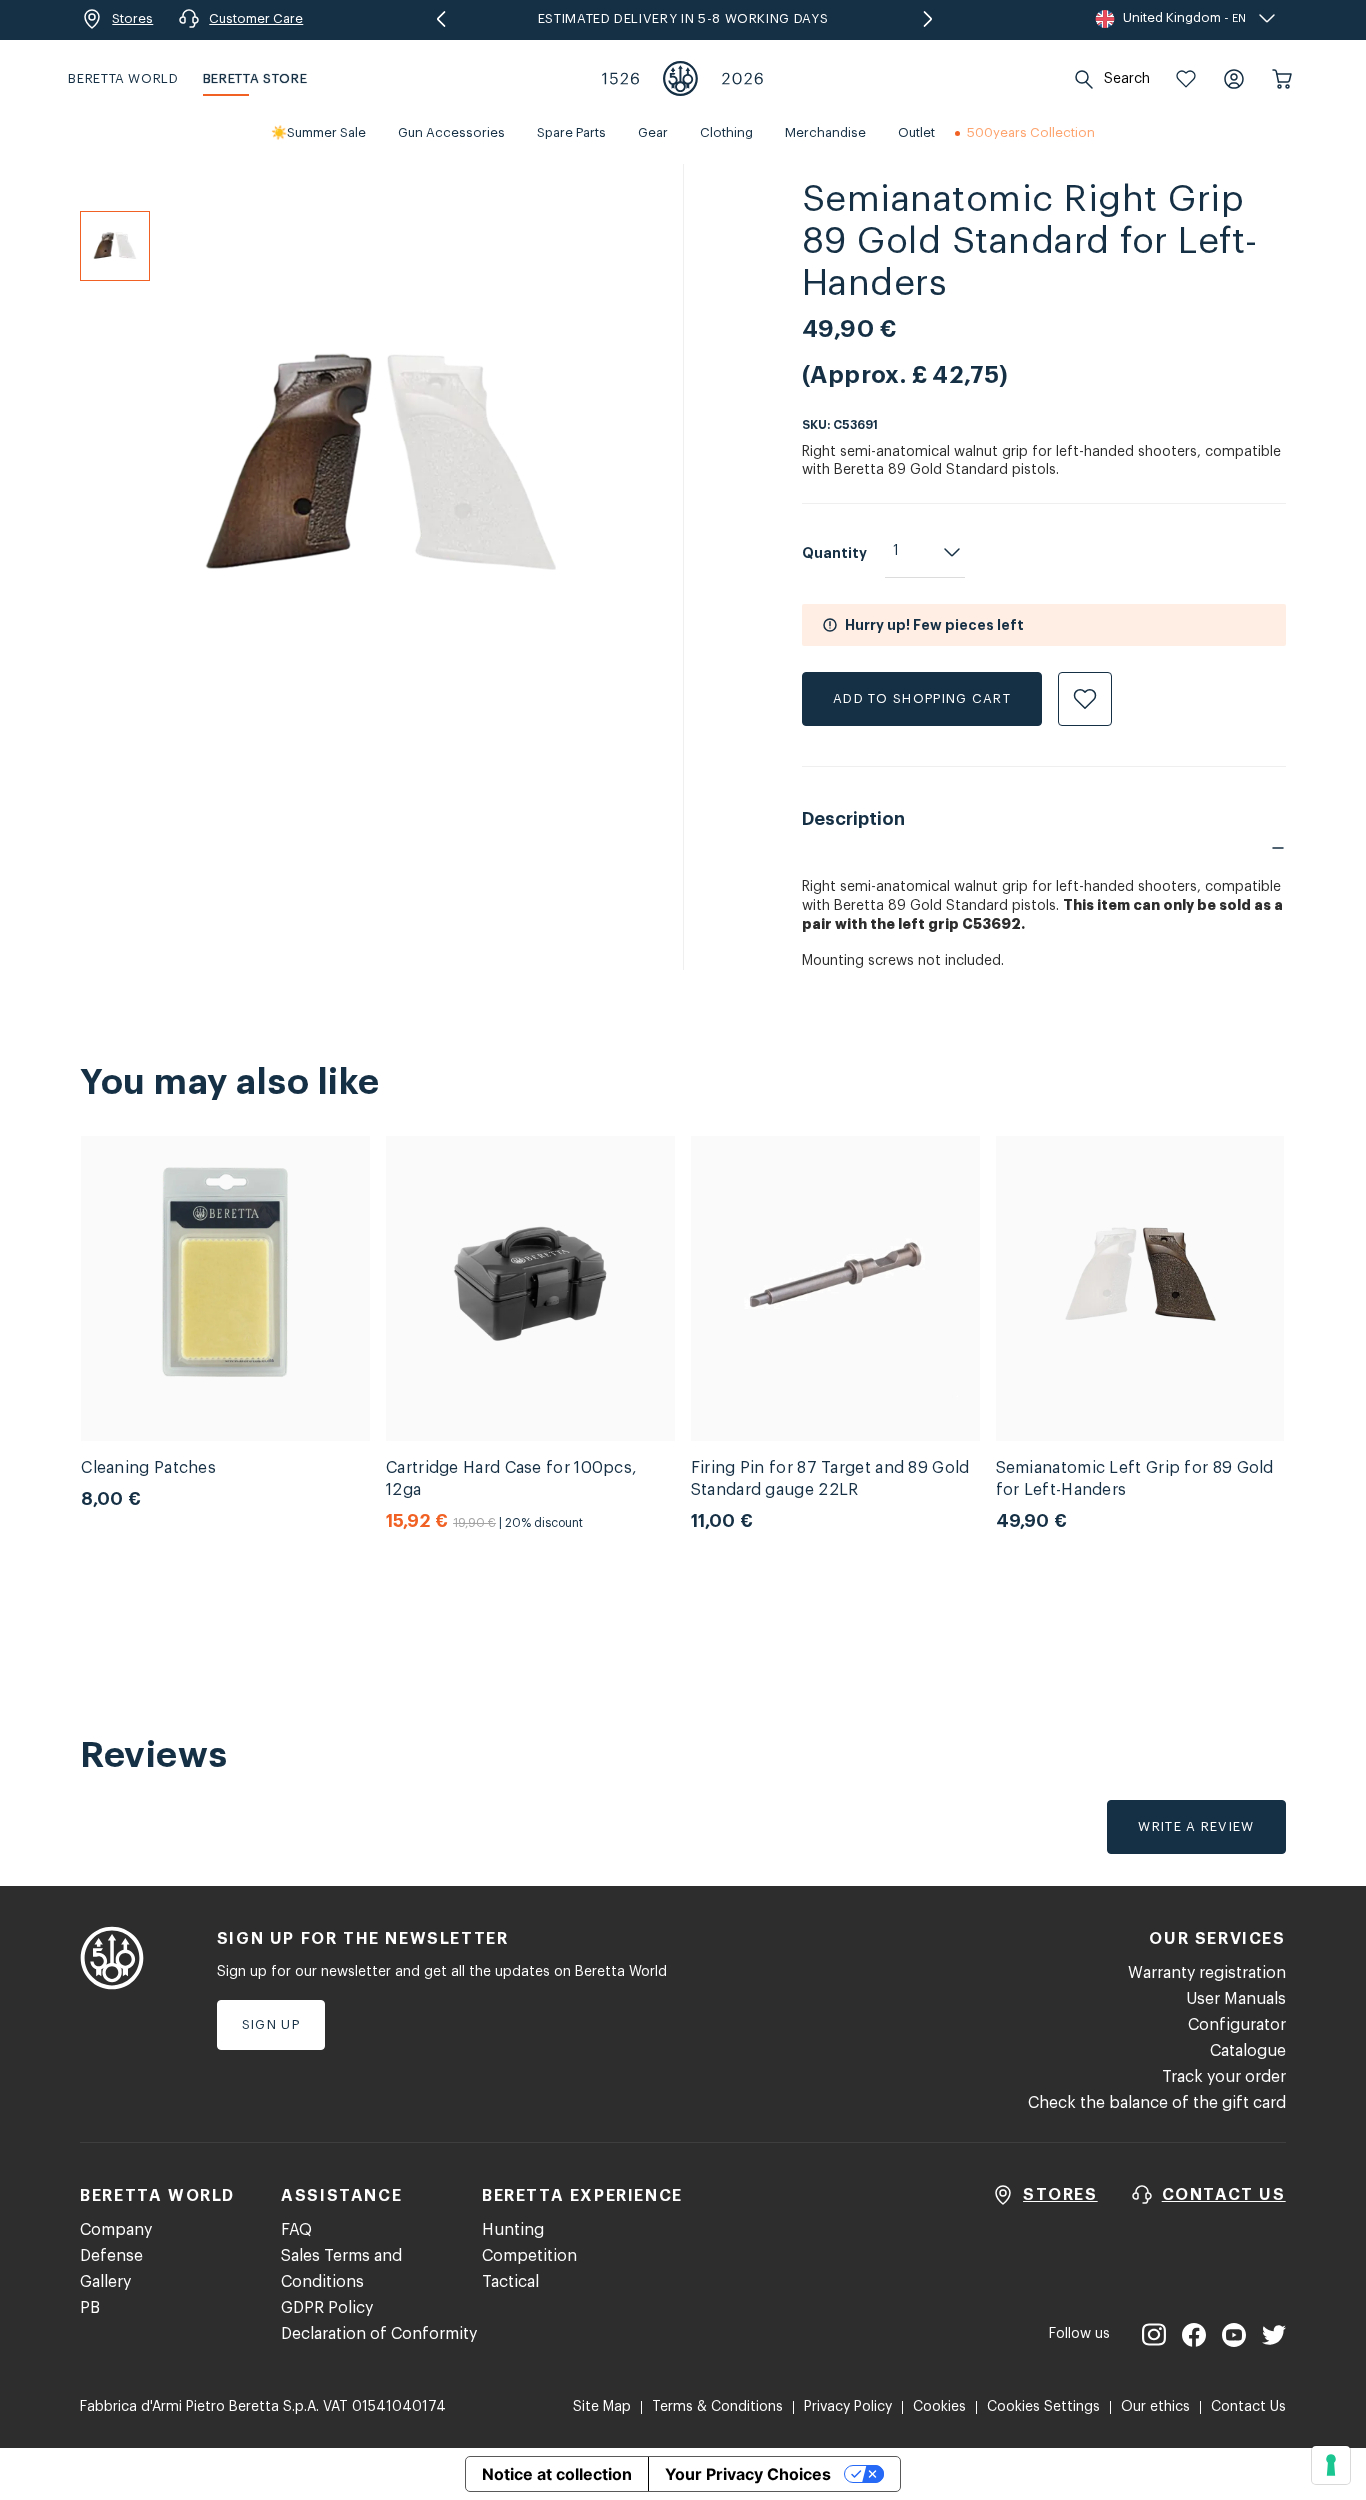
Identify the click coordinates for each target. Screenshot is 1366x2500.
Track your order (1224, 2077)
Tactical (510, 2282)
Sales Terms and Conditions (341, 2269)
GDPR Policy (327, 2308)
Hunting (513, 2230)
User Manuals (1236, 1999)
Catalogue (1248, 2051)
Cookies (939, 2407)
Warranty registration (1207, 1973)
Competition (529, 2256)
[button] (1186, 79)
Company (116, 2230)
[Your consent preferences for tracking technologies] (1331, 2465)
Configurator (1237, 2025)
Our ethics (1155, 2407)
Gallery (105, 2282)
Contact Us (1248, 2407)
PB (90, 2308)
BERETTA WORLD (123, 78)
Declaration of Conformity (379, 2334)
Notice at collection (557, 2474)
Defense (111, 2256)
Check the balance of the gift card (1157, 2103)
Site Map (602, 2407)
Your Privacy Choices (748, 2474)
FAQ (296, 2230)
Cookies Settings (1043, 2407)
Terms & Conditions (717, 2407)
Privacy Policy (848, 2407)
